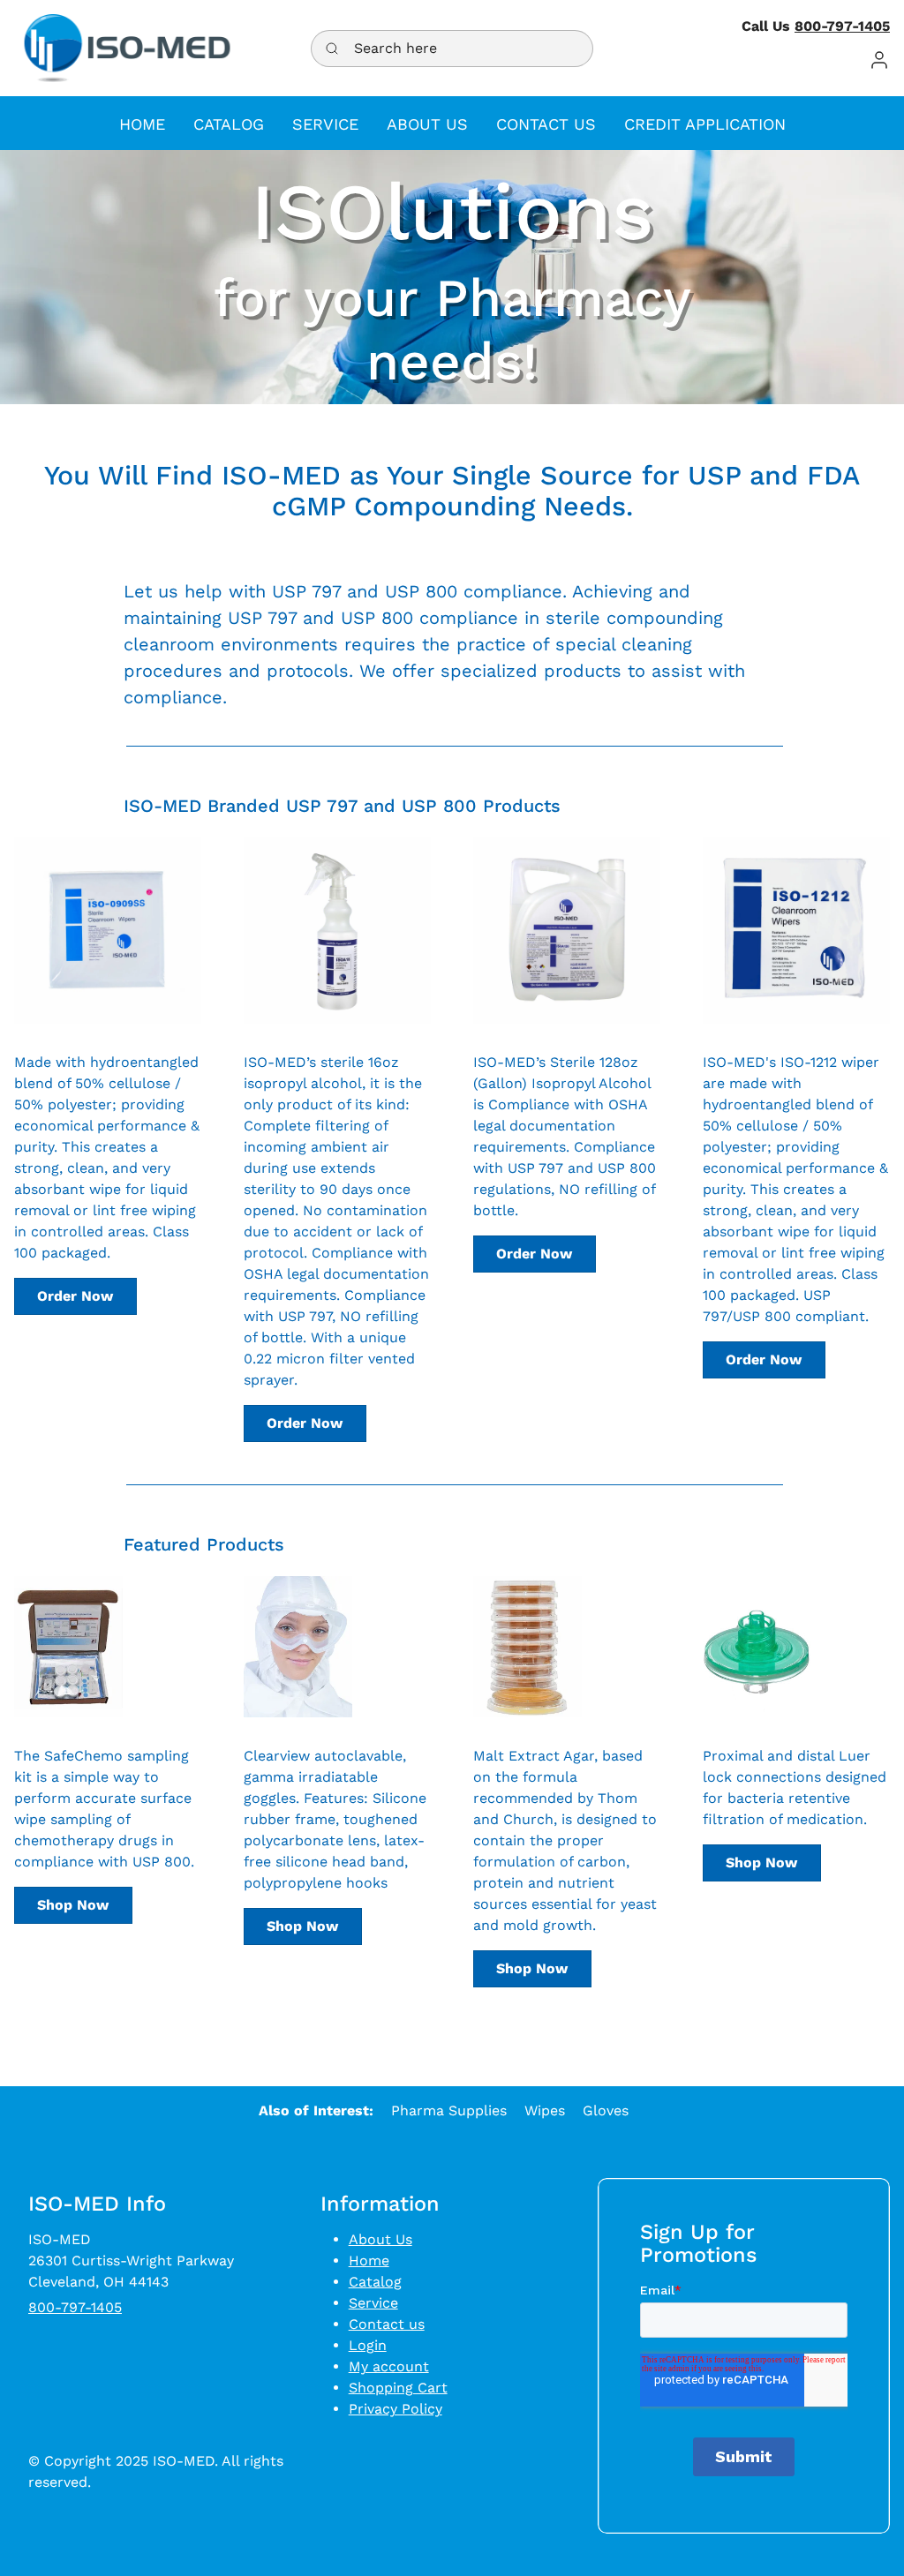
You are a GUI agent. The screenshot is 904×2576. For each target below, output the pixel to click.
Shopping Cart (398, 2388)
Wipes (545, 2110)
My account (389, 2366)
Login (368, 2345)
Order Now (75, 1296)
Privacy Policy (395, 2409)
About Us (380, 2239)
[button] (879, 60)
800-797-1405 (842, 26)
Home (369, 2261)
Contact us (387, 2324)
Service (373, 2303)
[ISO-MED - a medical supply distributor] (127, 48)
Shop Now (73, 1905)
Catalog (375, 2282)
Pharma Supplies (449, 2110)
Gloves (606, 2110)
